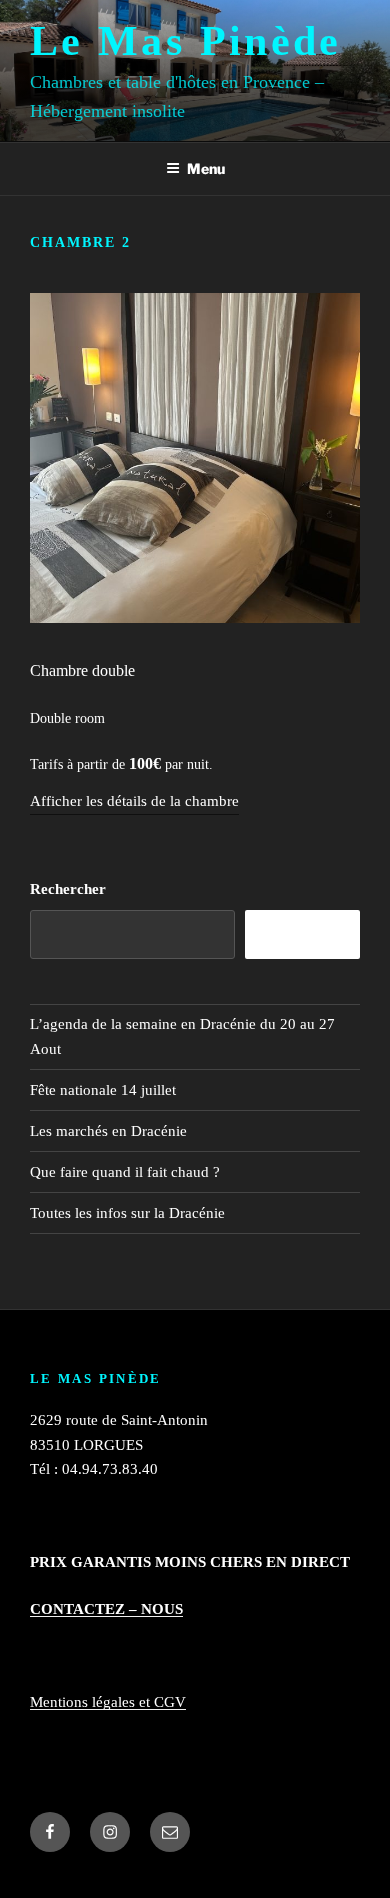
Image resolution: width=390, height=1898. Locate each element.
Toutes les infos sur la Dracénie (127, 1213)
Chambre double (82, 670)
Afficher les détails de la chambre (134, 801)
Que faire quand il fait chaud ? (125, 1172)
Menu (206, 168)
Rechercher (68, 889)
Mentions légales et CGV (108, 1702)
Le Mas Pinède (186, 41)
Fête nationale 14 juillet (103, 1090)
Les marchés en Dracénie (108, 1131)
